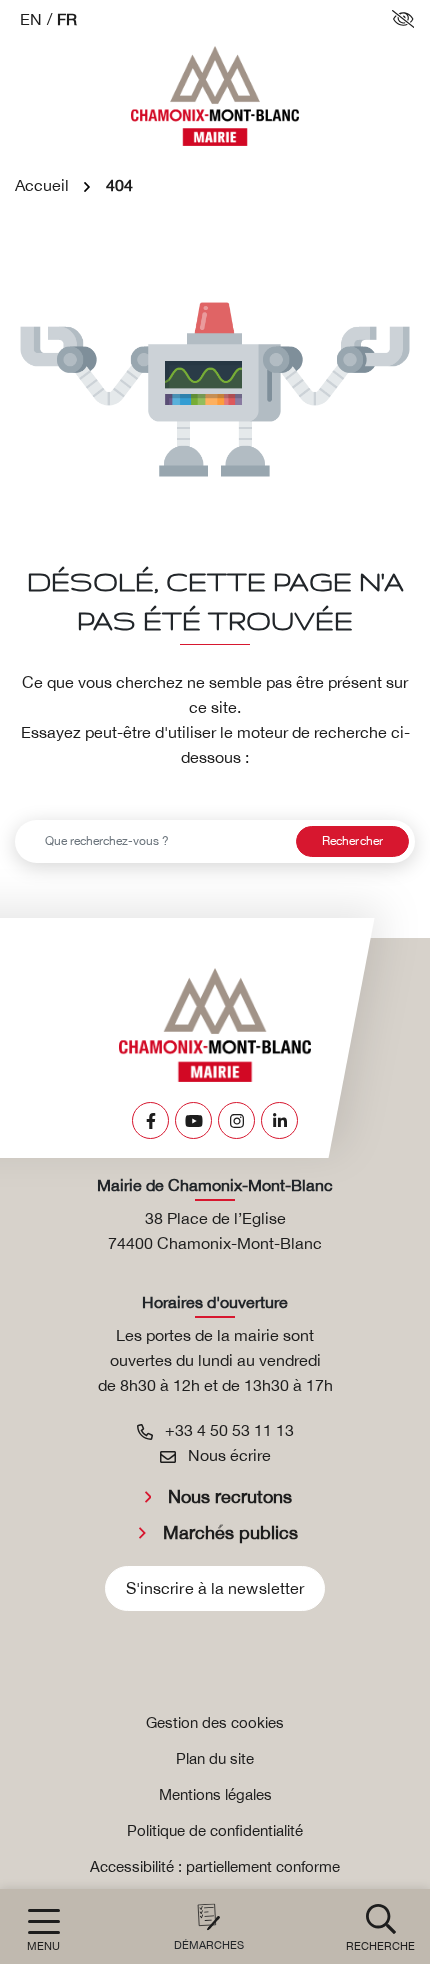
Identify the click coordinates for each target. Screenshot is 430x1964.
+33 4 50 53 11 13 (227, 1430)
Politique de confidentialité (215, 1830)
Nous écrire (227, 1455)
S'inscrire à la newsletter (215, 1588)
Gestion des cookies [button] (215, 1722)
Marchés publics (230, 1532)
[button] (380, 1926)
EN (31, 19)
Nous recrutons (230, 1496)
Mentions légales (215, 1794)
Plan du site (215, 1758)
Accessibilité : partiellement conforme (215, 1866)
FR (67, 19)
